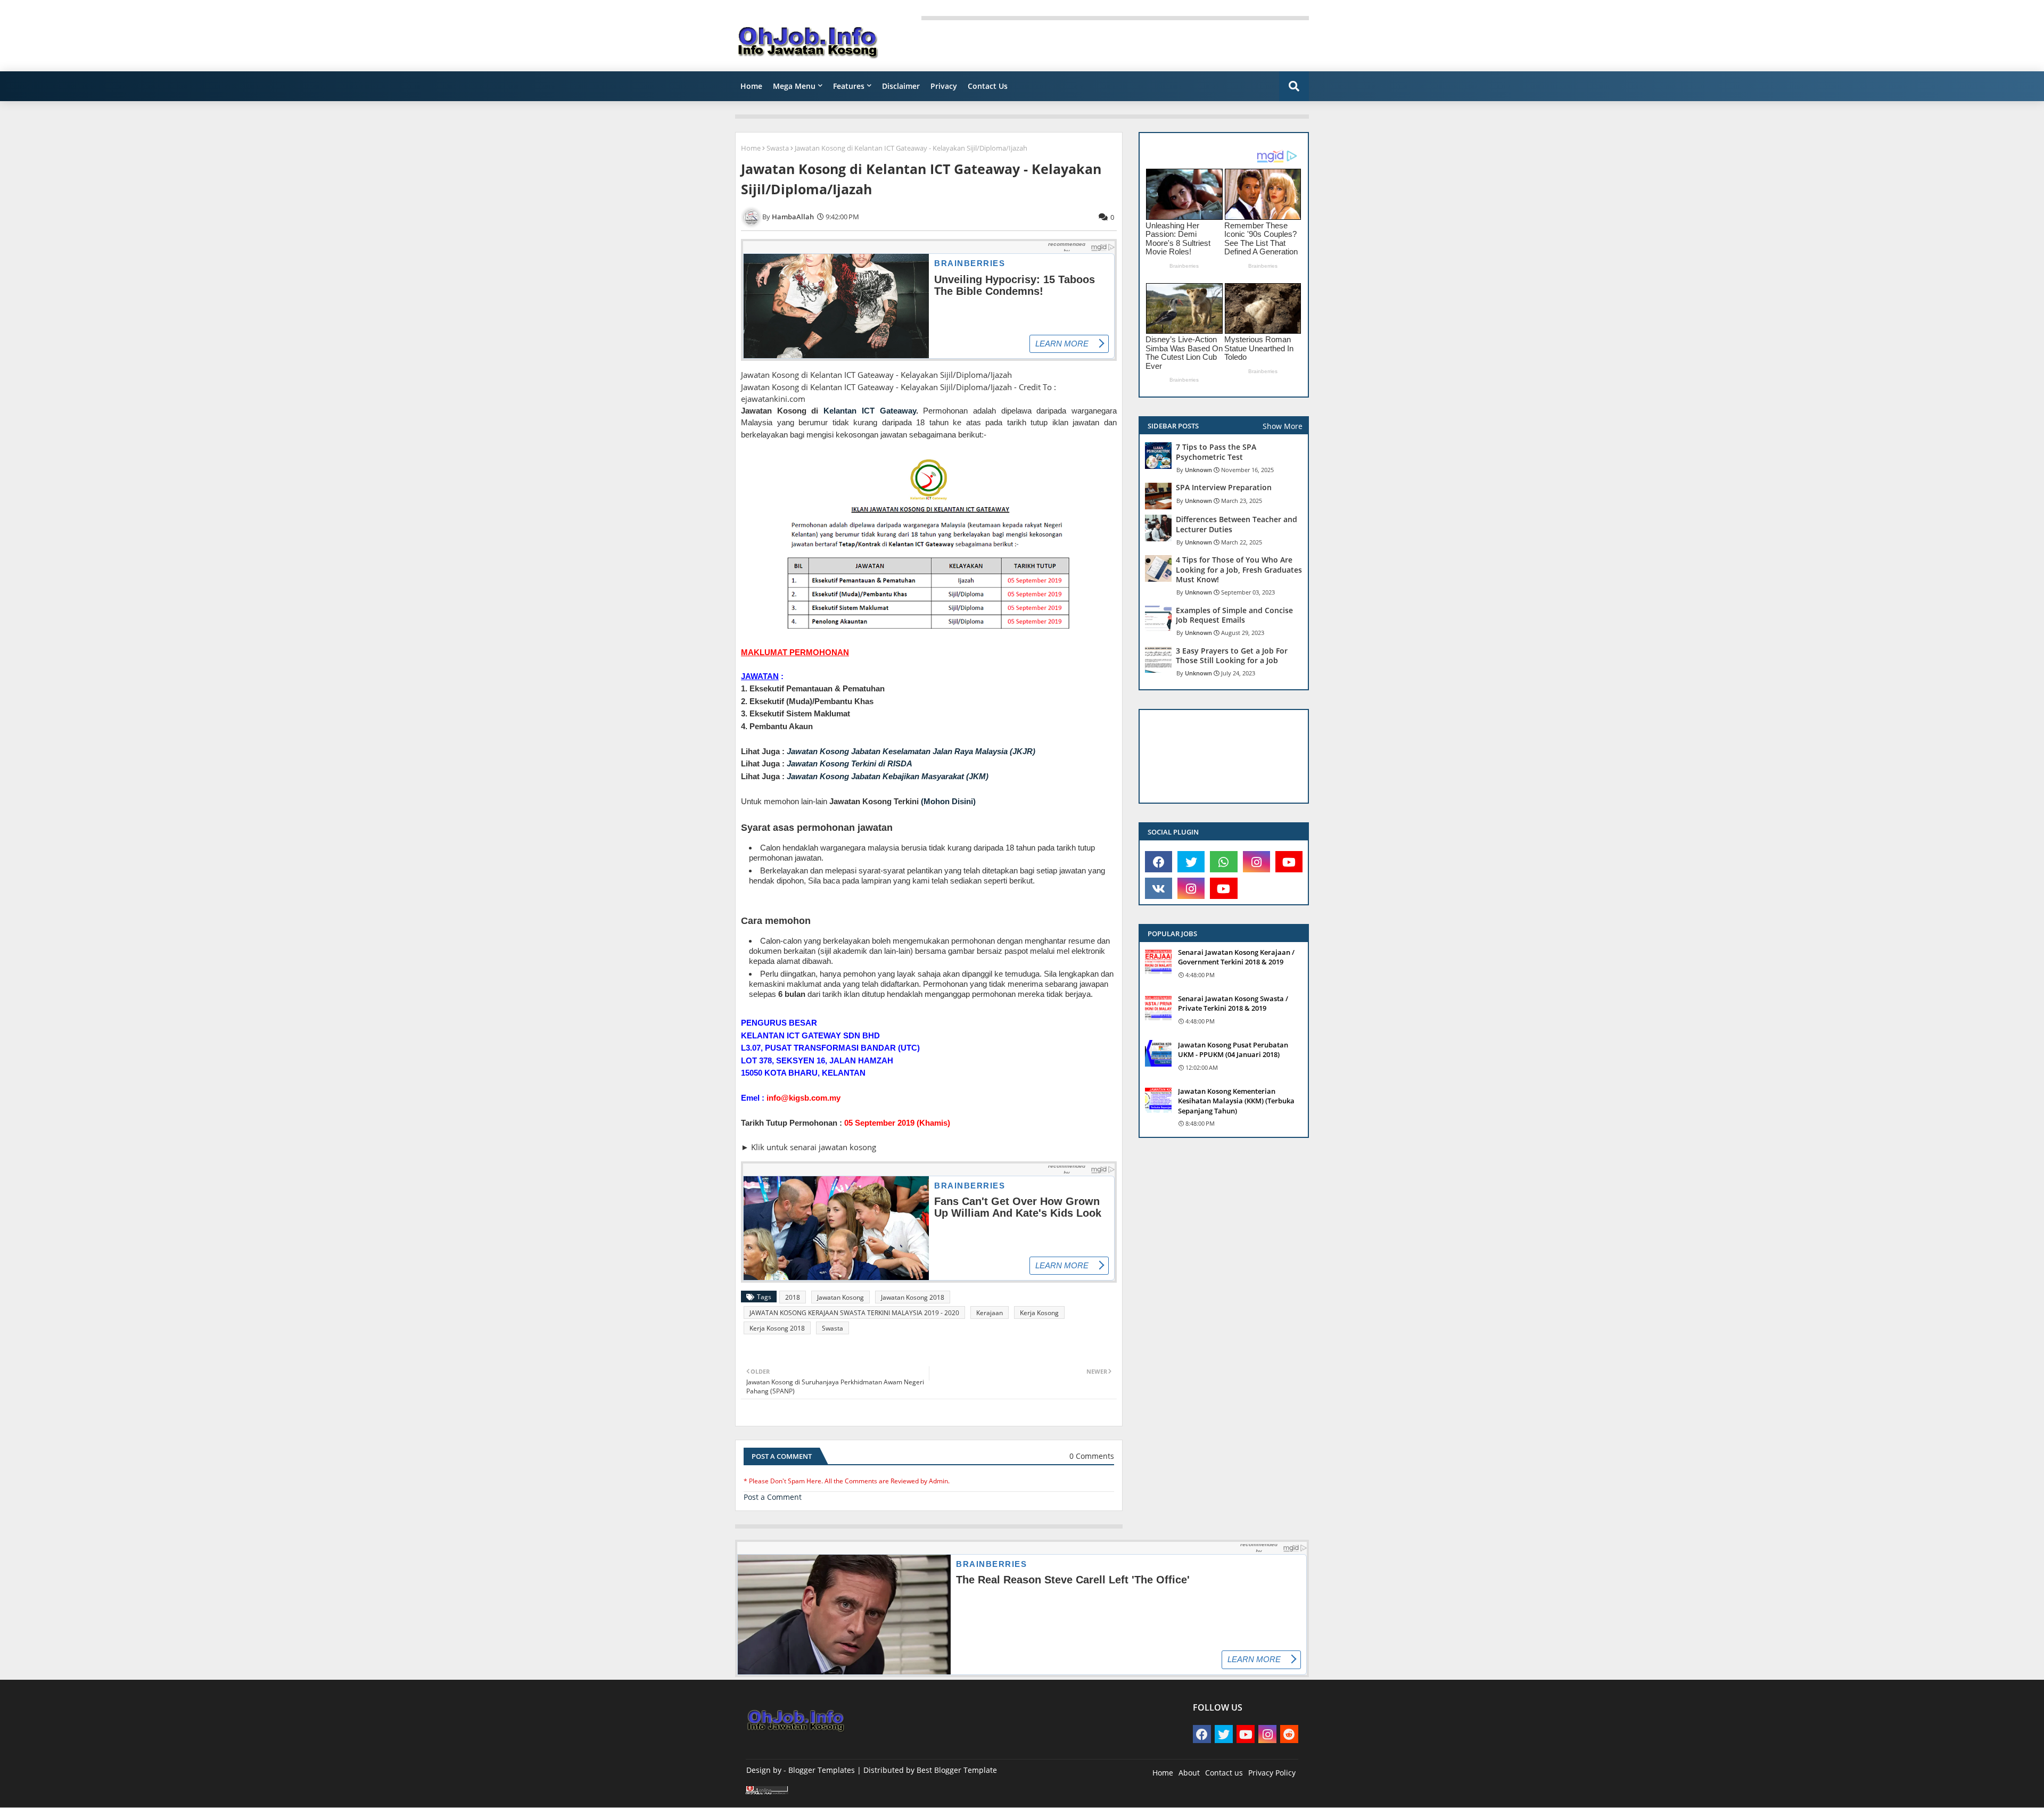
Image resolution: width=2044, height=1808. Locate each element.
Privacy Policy (1272, 1773)
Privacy (944, 86)
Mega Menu (794, 86)
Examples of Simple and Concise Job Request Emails (1234, 615)
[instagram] (1256, 862)
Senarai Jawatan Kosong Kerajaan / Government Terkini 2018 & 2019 (1236, 957)
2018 (793, 1297)
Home (751, 86)
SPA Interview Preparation (1224, 488)
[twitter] (1191, 862)
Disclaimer (901, 86)
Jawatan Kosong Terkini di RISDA (850, 763)
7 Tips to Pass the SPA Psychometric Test (1216, 452)
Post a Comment (773, 1497)
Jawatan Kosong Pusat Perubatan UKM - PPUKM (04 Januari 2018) (1233, 1050)
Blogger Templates (822, 1770)
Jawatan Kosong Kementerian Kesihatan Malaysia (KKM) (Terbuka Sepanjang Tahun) (1236, 1101)
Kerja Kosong (1039, 1313)
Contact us (1224, 1773)
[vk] (1159, 888)
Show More (1283, 426)
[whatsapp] (1223, 862)
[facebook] (1159, 862)
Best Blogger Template (957, 1770)
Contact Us (988, 86)
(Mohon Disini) (948, 801)
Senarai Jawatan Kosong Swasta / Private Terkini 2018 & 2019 (1233, 1003)
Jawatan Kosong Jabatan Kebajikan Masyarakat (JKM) (888, 776)
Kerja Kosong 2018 (777, 1328)
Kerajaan (990, 1313)
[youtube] (1289, 862)
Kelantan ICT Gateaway (869, 411)
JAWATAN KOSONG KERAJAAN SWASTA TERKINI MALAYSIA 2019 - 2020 (854, 1313)
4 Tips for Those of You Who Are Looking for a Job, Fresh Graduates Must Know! (1239, 569)
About (1189, 1773)
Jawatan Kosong (840, 1297)
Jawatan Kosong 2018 (913, 1297)
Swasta (778, 148)
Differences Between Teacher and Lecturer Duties (1237, 524)
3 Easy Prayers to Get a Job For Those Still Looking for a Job (1232, 656)
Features (849, 86)
